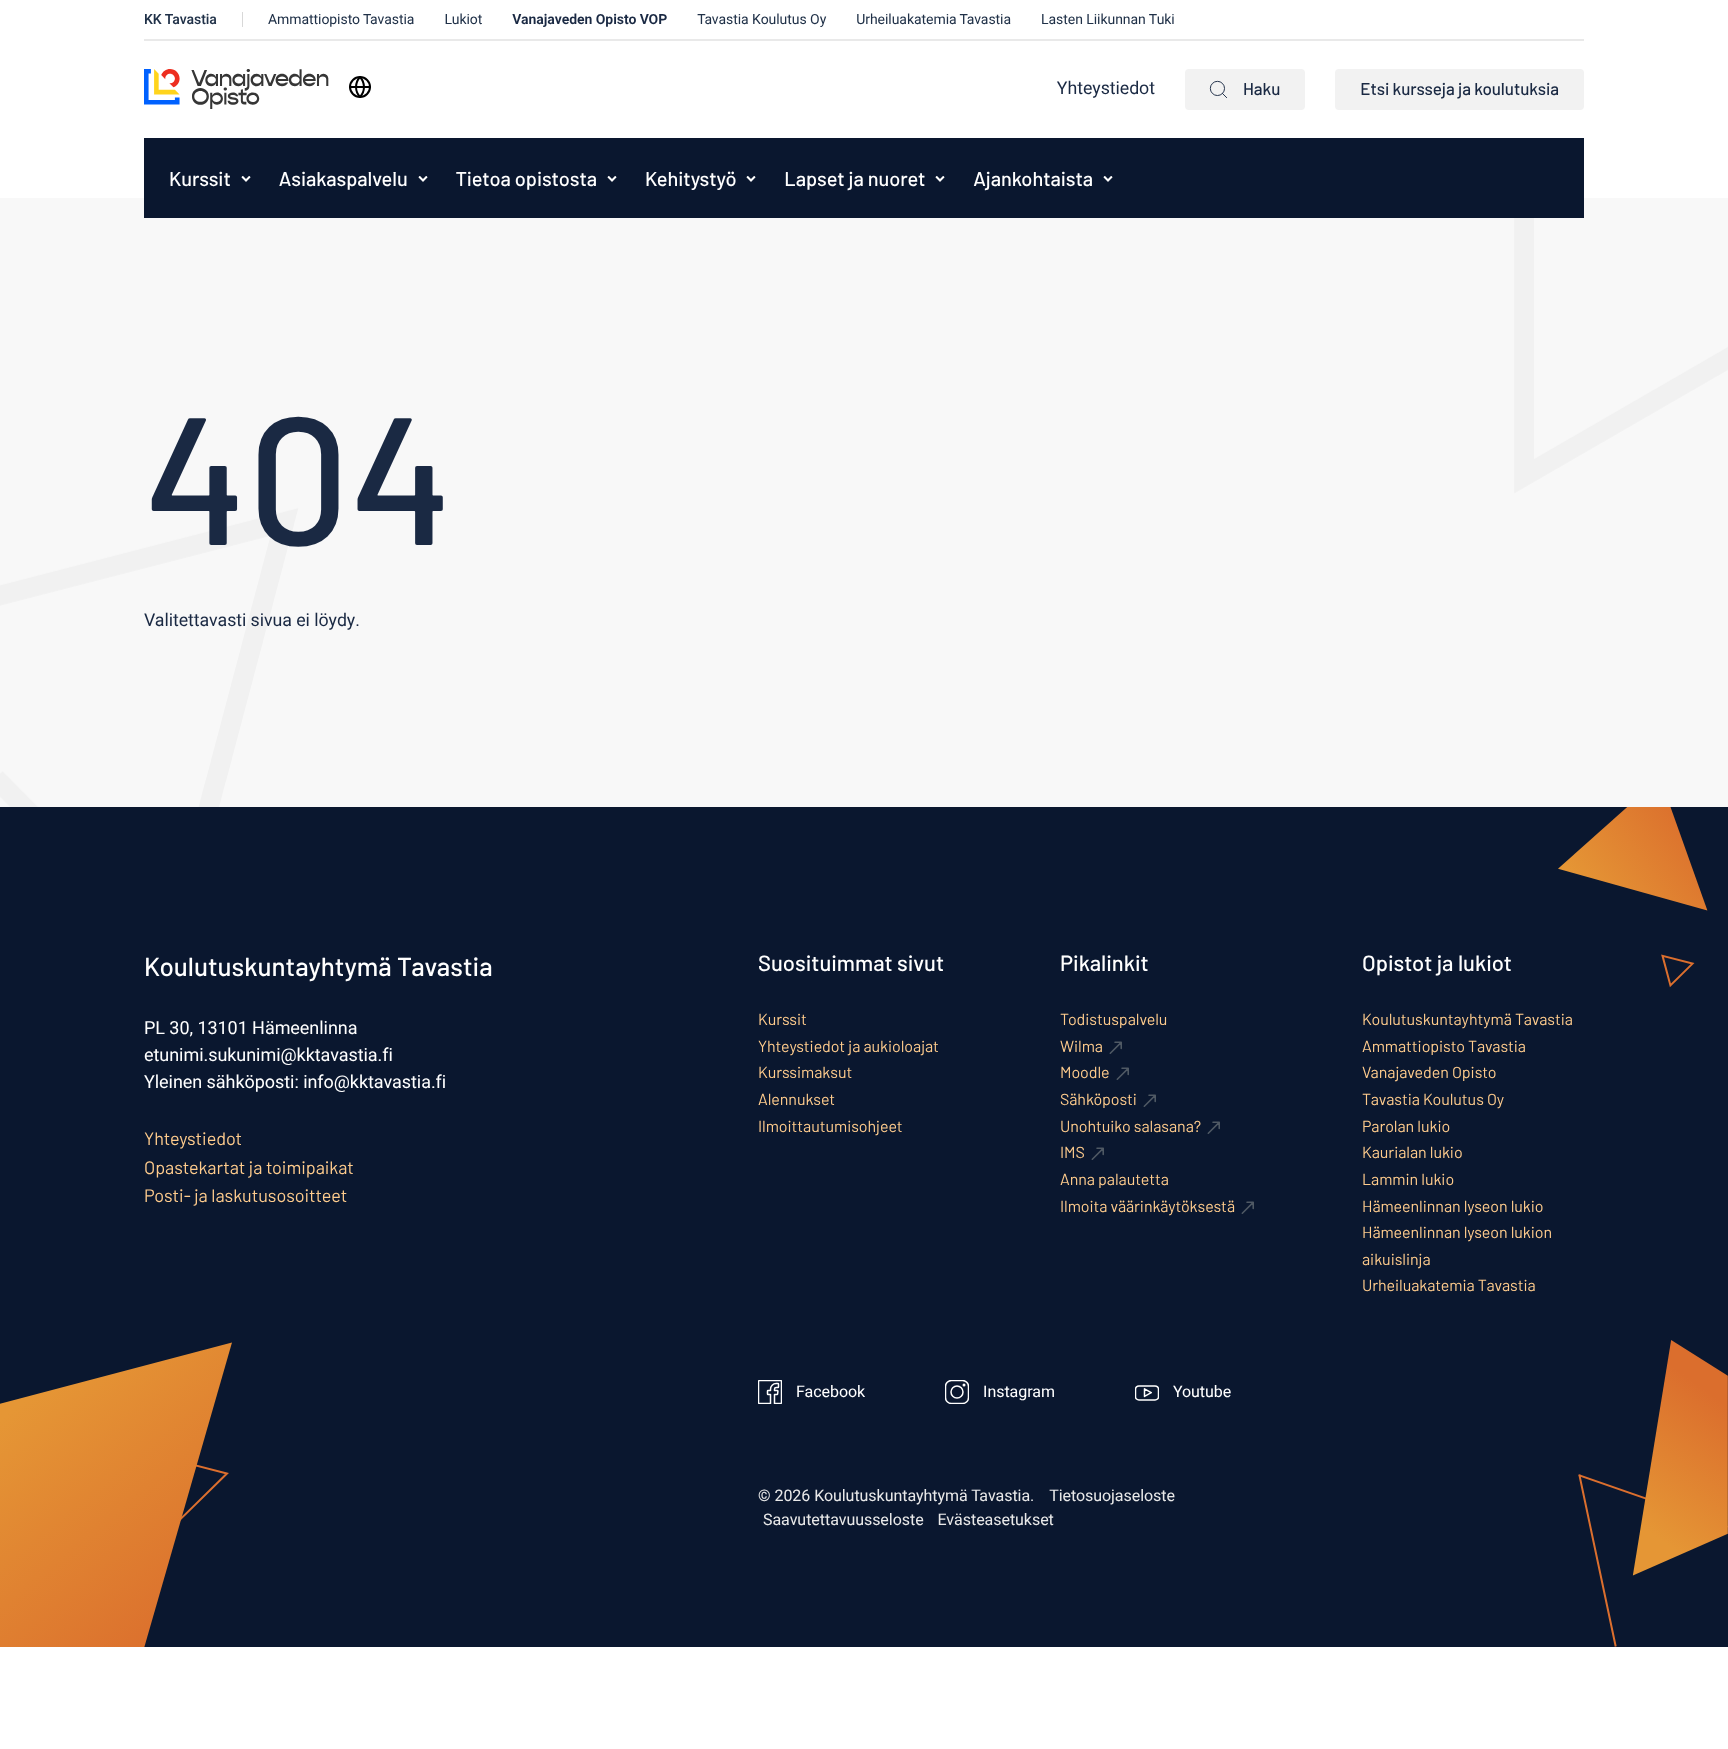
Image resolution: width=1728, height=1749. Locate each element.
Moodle (1085, 1072)
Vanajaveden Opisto (1429, 1072)
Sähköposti (1098, 1099)
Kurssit (200, 178)
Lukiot (463, 19)
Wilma (1081, 1046)
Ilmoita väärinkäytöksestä (1147, 1206)
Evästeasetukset (996, 1520)
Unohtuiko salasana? (1130, 1126)
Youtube (1202, 1392)
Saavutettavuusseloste (843, 1520)
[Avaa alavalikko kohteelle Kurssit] (246, 178)
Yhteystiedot (1106, 89)
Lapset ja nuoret (854, 178)
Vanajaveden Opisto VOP (589, 19)
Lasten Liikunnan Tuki (1108, 19)
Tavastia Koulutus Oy (761, 19)
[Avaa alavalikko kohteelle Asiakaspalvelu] (423, 178)
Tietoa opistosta (526, 178)
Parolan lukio (1406, 1126)
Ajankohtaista (1033, 178)
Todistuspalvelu (1113, 1019)
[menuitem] (195, 178)
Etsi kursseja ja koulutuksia (1459, 89)
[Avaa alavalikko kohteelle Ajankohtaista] (1108, 178)
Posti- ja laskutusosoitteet (245, 1195)
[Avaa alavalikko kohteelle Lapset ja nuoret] (940, 178)
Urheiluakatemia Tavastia (933, 19)
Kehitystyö (690, 178)
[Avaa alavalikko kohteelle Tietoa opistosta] (612, 178)
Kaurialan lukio (1412, 1152)
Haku (1261, 89)
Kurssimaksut (805, 1072)
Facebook (830, 1392)
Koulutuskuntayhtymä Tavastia (1467, 1019)
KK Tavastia (180, 19)
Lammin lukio (1408, 1179)
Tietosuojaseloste (1112, 1496)
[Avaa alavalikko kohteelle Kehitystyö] (751, 178)
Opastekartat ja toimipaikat (249, 1167)
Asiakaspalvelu (343, 178)
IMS (1072, 1152)
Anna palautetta (1114, 1179)
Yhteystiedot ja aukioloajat (848, 1046)
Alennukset (796, 1099)
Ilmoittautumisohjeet (830, 1126)
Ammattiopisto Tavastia (341, 19)
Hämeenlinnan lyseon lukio (1453, 1206)
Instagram (1019, 1392)
